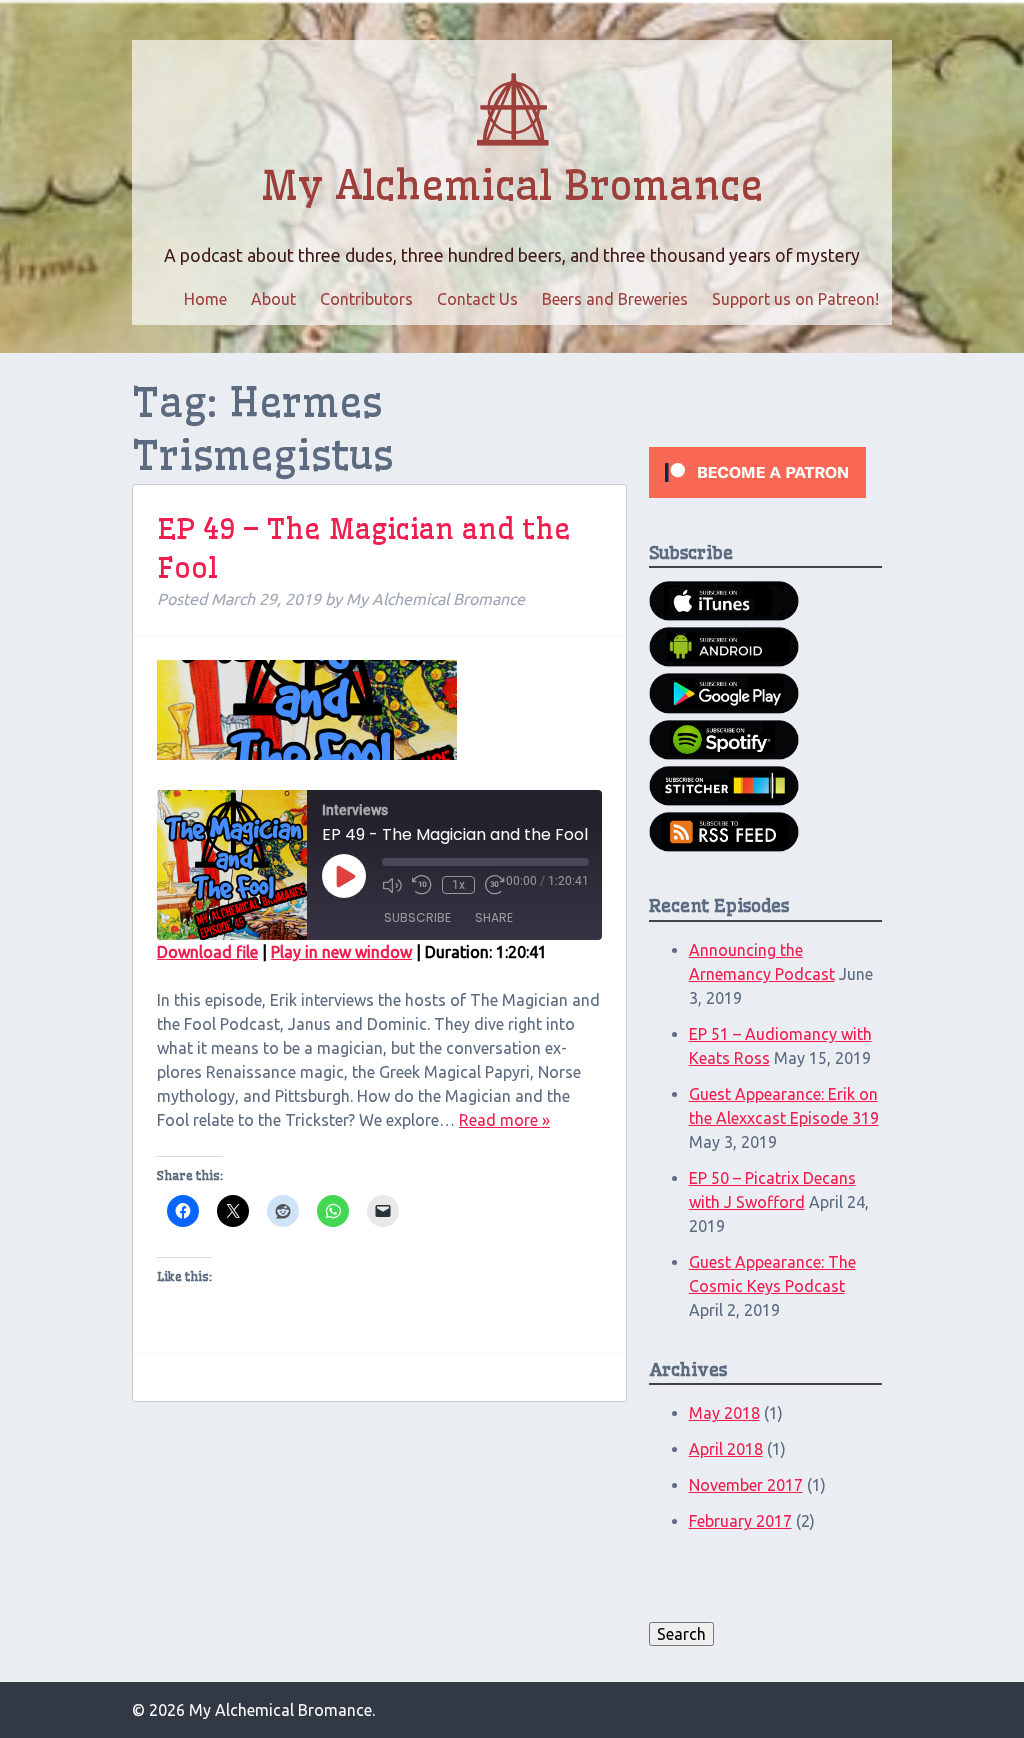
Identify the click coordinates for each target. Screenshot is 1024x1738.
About (273, 299)
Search (681, 1634)
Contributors (366, 299)
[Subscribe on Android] (724, 661)
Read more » (504, 1120)
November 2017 (746, 1485)
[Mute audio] (392, 885)
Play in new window (341, 952)
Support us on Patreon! (795, 299)
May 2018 (724, 1413)
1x (458, 885)
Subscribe (417, 917)
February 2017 (740, 1521)
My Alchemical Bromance (512, 186)
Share (494, 917)
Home (205, 299)
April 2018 (726, 1449)
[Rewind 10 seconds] (422, 885)
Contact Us (477, 299)
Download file (207, 952)
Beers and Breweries (615, 299)
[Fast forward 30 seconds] (495, 885)
